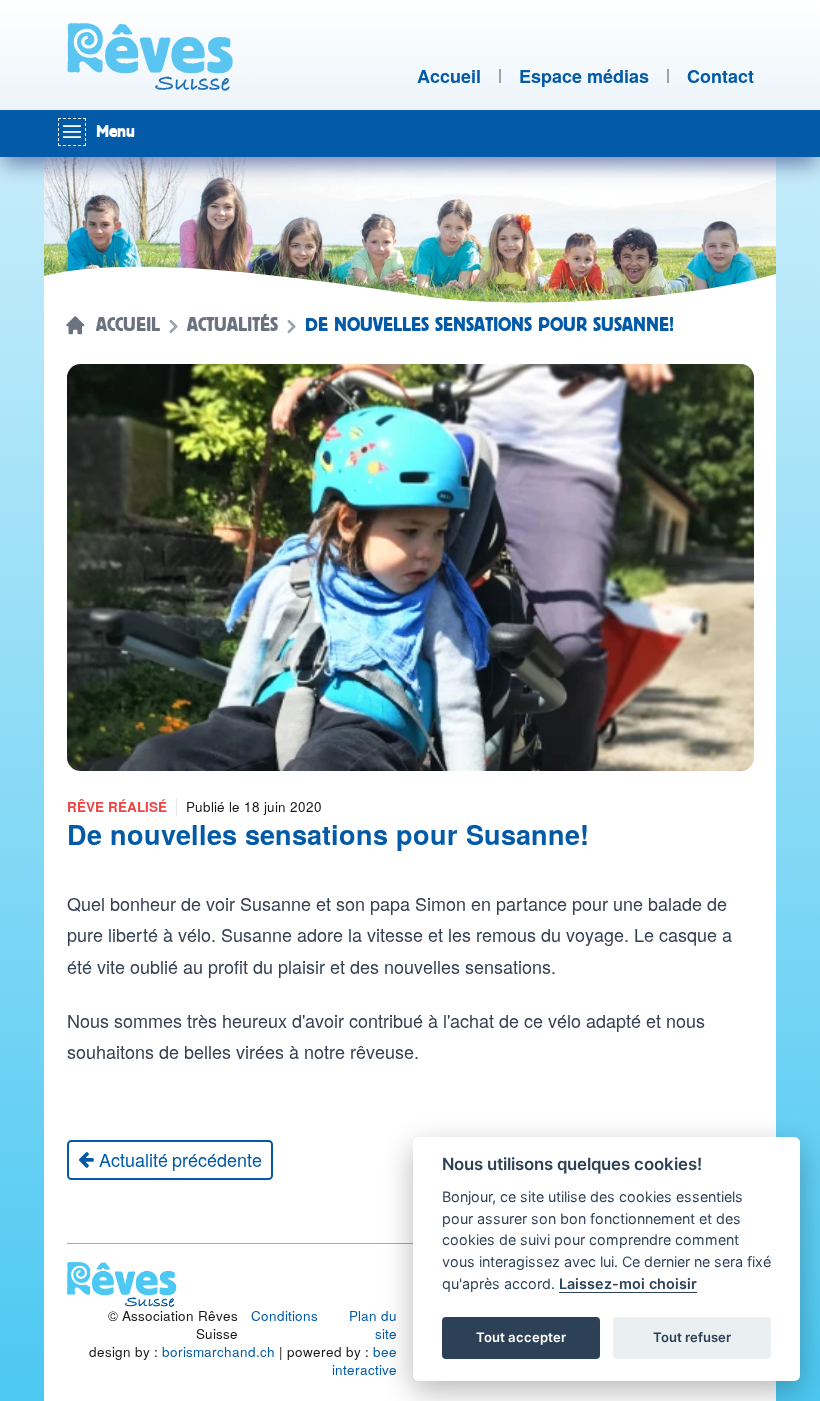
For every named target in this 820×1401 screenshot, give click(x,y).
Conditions (284, 1315)
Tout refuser (692, 1337)
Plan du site (373, 1324)
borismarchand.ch (218, 1351)
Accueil (128, 325)
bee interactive (364, 1360)
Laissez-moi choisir (628, 1283)
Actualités (232, 325)
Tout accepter (521, 1337)
